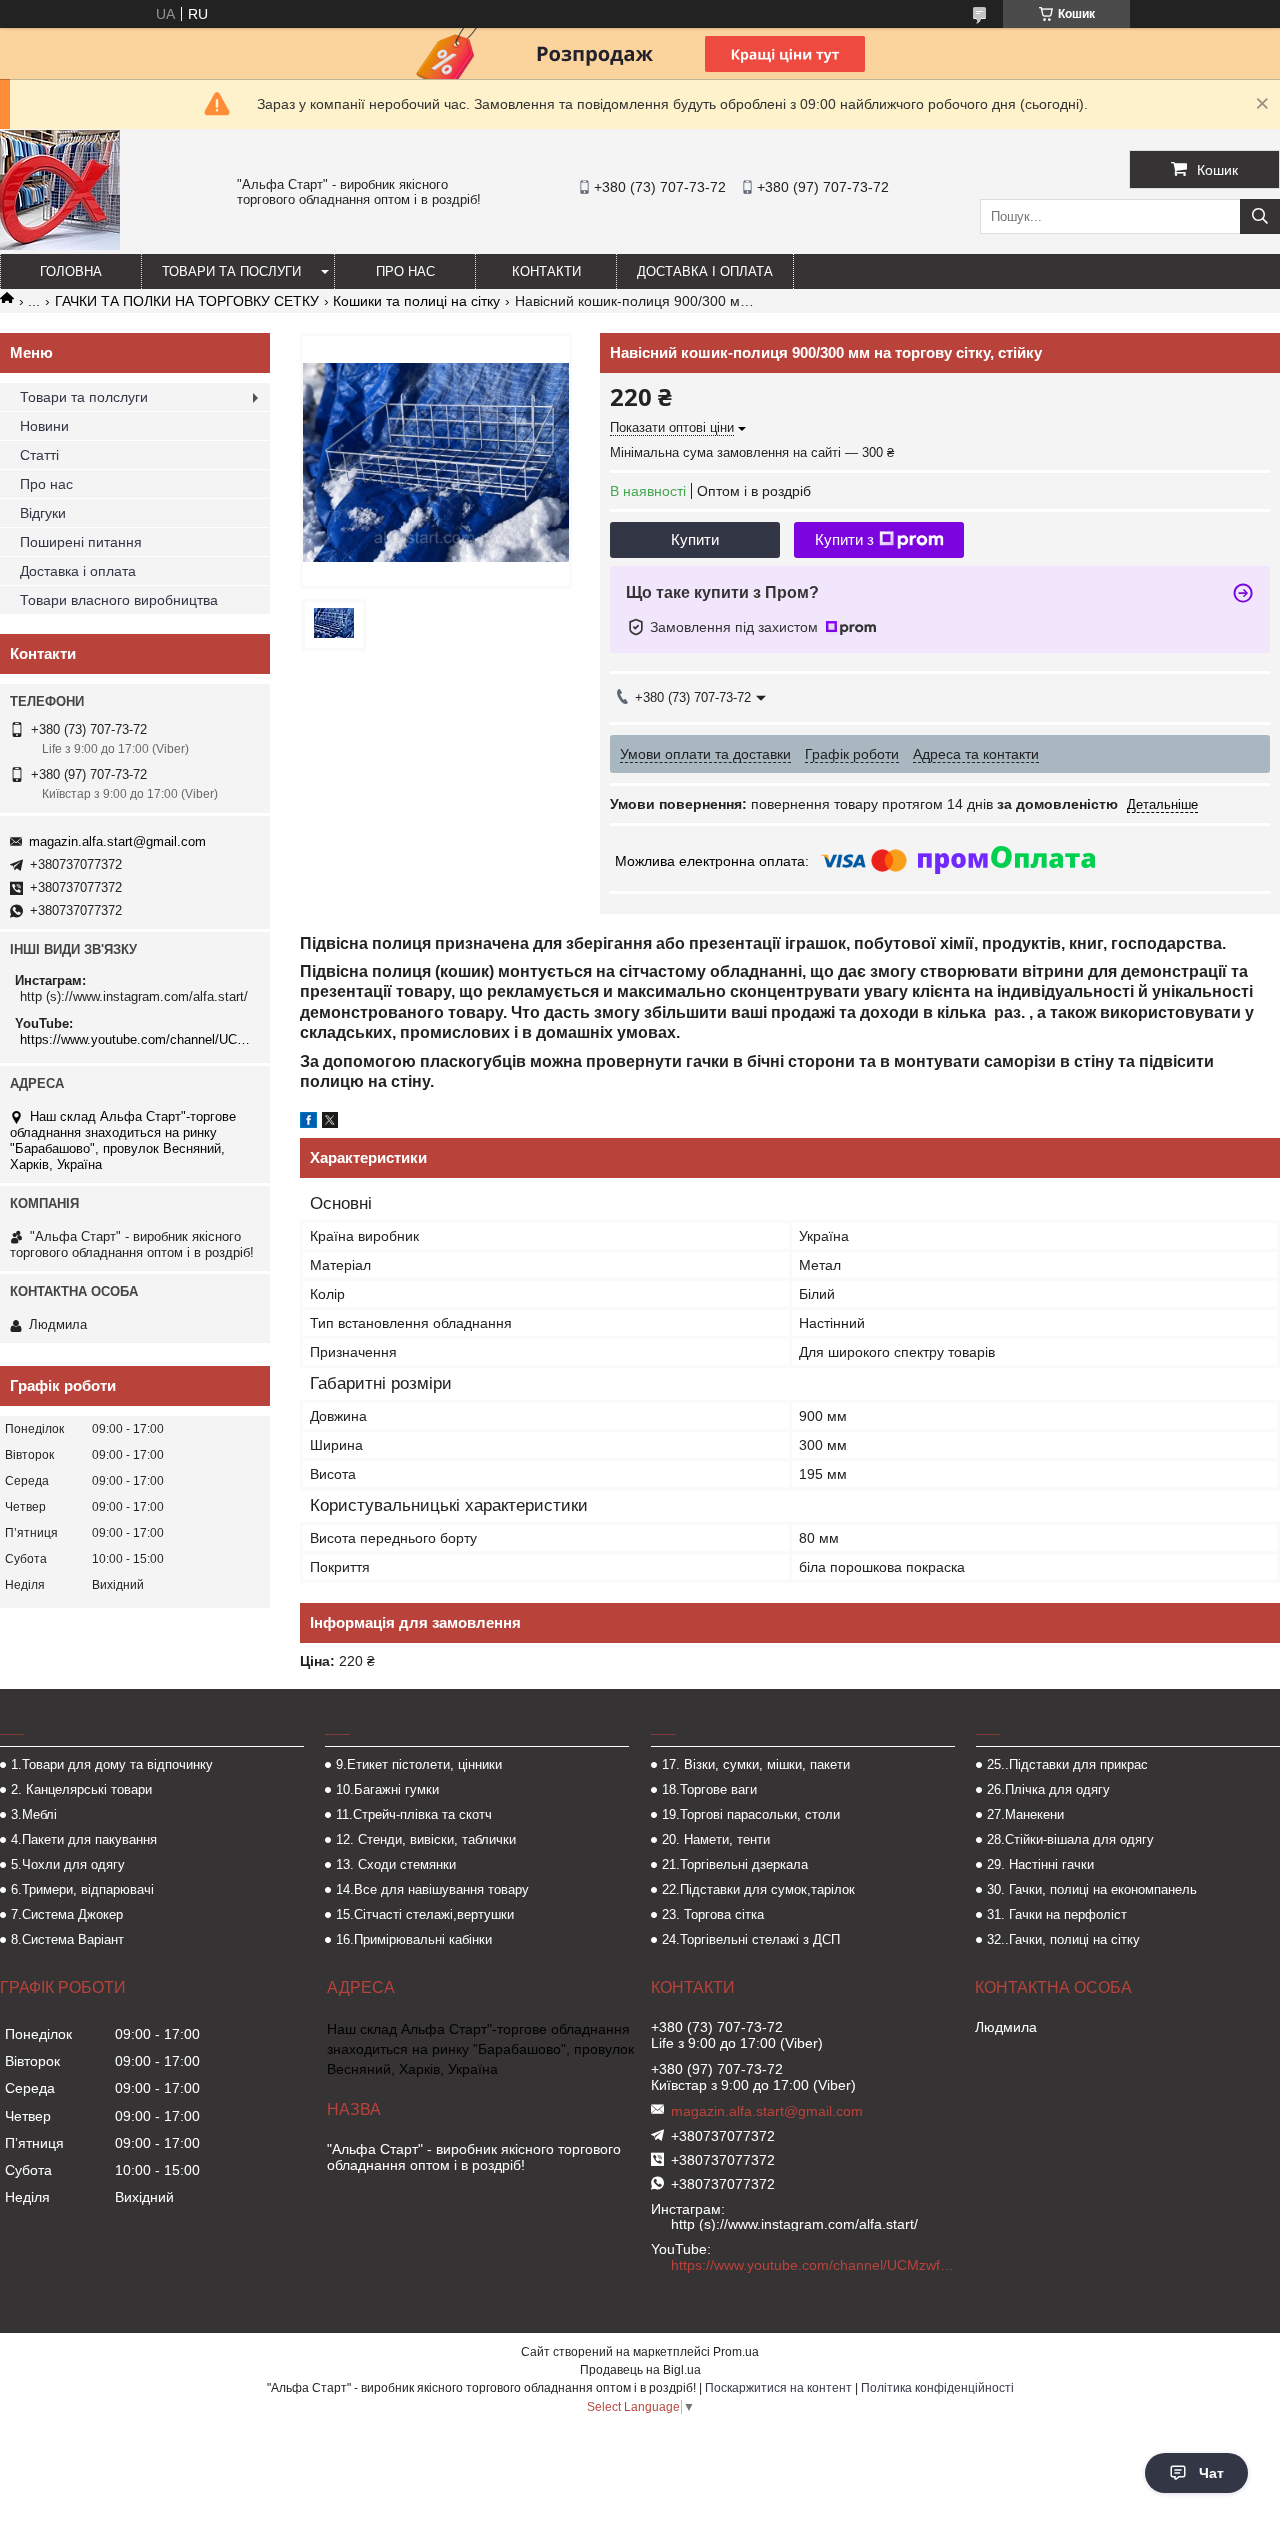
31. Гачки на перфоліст (1057, 1914)
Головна (71, 271)
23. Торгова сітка (713, 1914)
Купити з (844, 539)
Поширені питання (81, 542)
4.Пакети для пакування (84, 1839)
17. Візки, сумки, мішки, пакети (756, 1764)
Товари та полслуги (84, 397)
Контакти (546, 271)
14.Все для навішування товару (432, 1889)
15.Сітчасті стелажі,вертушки (425, 1914)
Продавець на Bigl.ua (640, 2370)
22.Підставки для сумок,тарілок (758, 1889)
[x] (330, 1123)
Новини (44, 426)
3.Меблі (34, 1814)
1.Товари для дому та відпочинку (112, 1764)
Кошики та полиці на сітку (416, 301)
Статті (39, 455)
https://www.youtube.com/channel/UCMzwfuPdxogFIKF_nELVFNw (137, 1039)
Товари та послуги (231, 271)
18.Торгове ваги (709, 1789)
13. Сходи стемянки (396, 1864)
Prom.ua (736, 2352)
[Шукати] (1260, 216)
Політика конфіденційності (937, 2388)
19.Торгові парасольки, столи (751, 1814)
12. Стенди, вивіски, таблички (426, 1839)
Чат (1211, 2473)
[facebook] (308, 1123)
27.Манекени (1025, 1814)
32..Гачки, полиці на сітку (1063, 1939)
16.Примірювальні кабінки (414, 1939)
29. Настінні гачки (1040, 1864)
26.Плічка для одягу (1048, 1789)
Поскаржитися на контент (778, 2388)
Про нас (405, 271)
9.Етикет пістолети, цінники (419, 1764)
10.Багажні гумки (387, 1789)
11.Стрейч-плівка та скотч (414, 1814)
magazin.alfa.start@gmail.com (117, 841)
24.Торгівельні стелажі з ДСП (751, 1939)
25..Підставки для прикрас (1067, 1764)
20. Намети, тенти (716, 1839)
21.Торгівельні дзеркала (735, 1864)
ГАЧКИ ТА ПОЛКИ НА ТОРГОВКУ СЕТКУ (187, 301)
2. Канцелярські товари (81, 1789)
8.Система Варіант (67, 1939)
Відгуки (43, 513)
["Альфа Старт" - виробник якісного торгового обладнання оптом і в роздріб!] (60, 245)
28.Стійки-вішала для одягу (1070, 1839)
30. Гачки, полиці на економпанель (1092, 1889)
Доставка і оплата (705, 271)
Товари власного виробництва (119, 600)
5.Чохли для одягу (68, 1864)
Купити (695, 539)
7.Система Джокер (67, 1914)
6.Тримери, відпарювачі (82, 1889)
